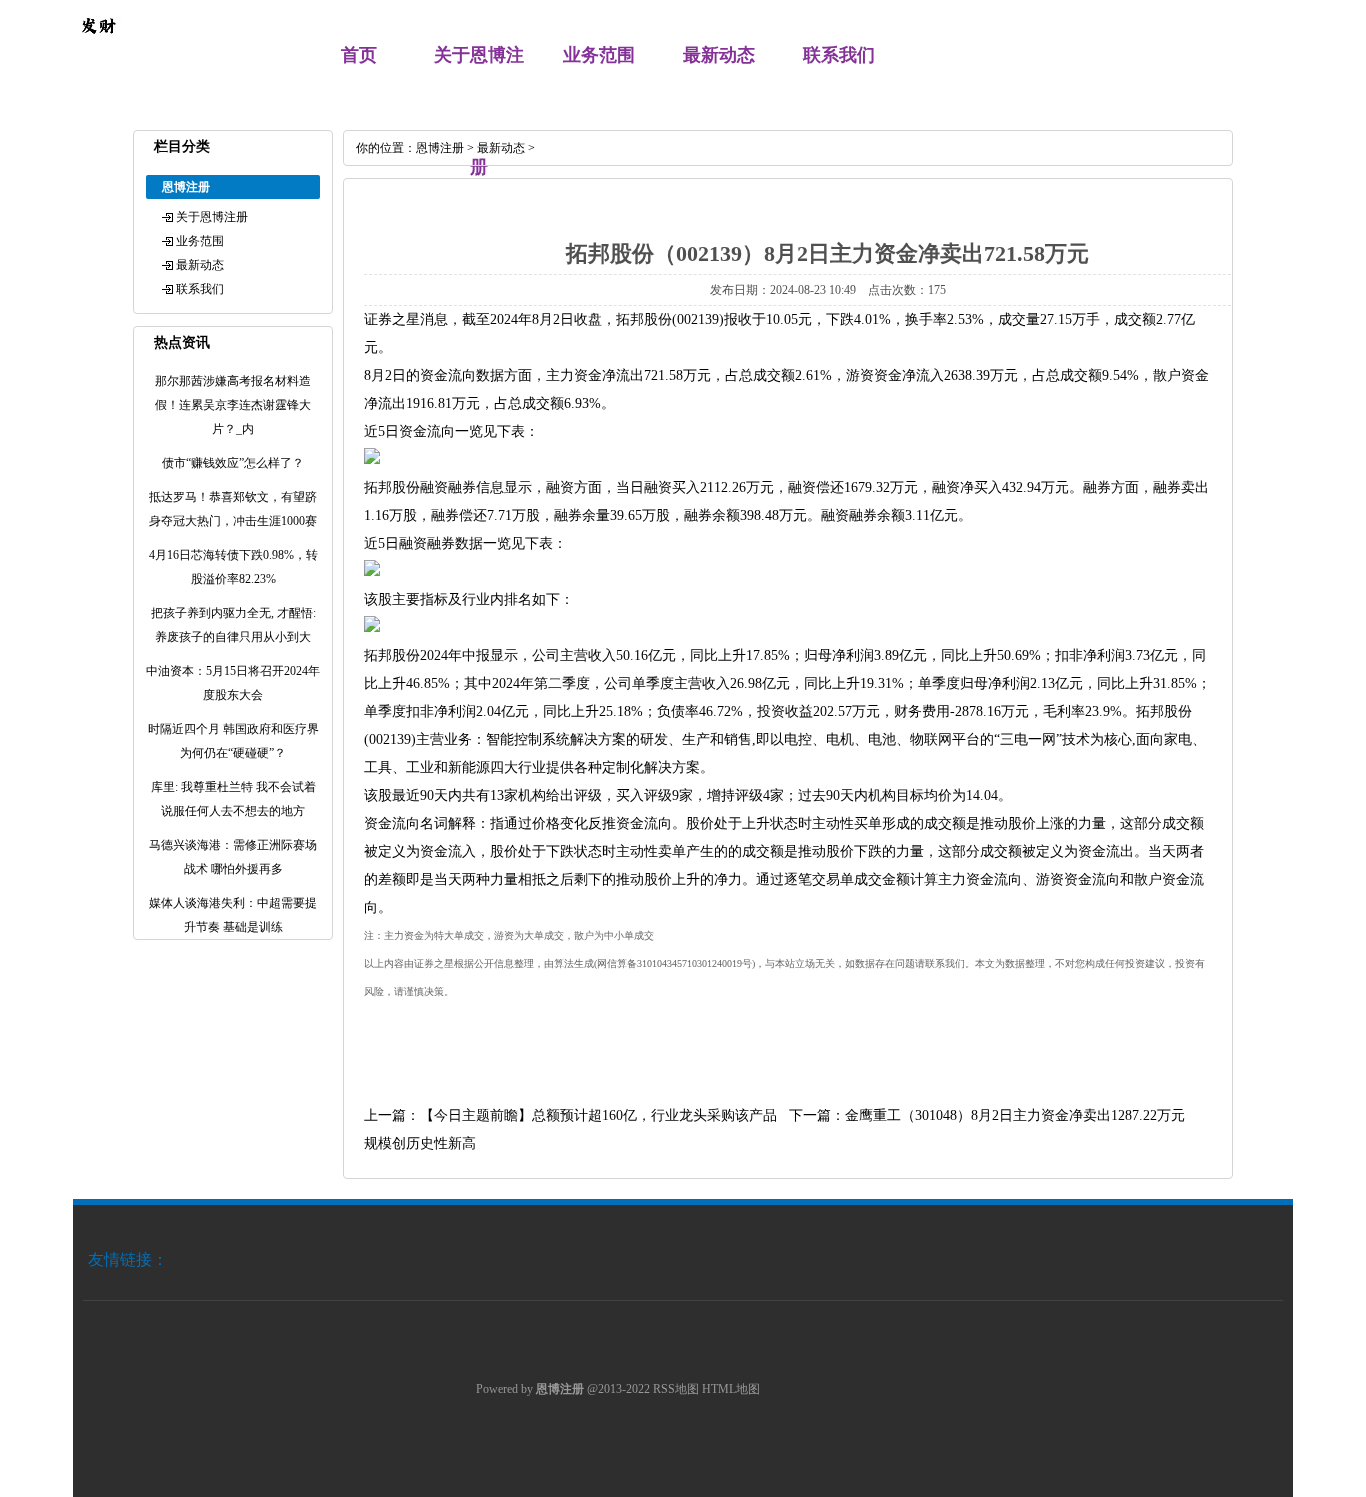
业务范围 (599, 55)
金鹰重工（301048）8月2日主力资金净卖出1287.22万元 (1015, 1115)
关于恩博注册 (212, 217)
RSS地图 (676, 1389)
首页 (359, 55)
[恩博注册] (98, 46)
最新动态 (719, 55)
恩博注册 (440, 148)
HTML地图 (731, 1389)
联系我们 (839, 55)
